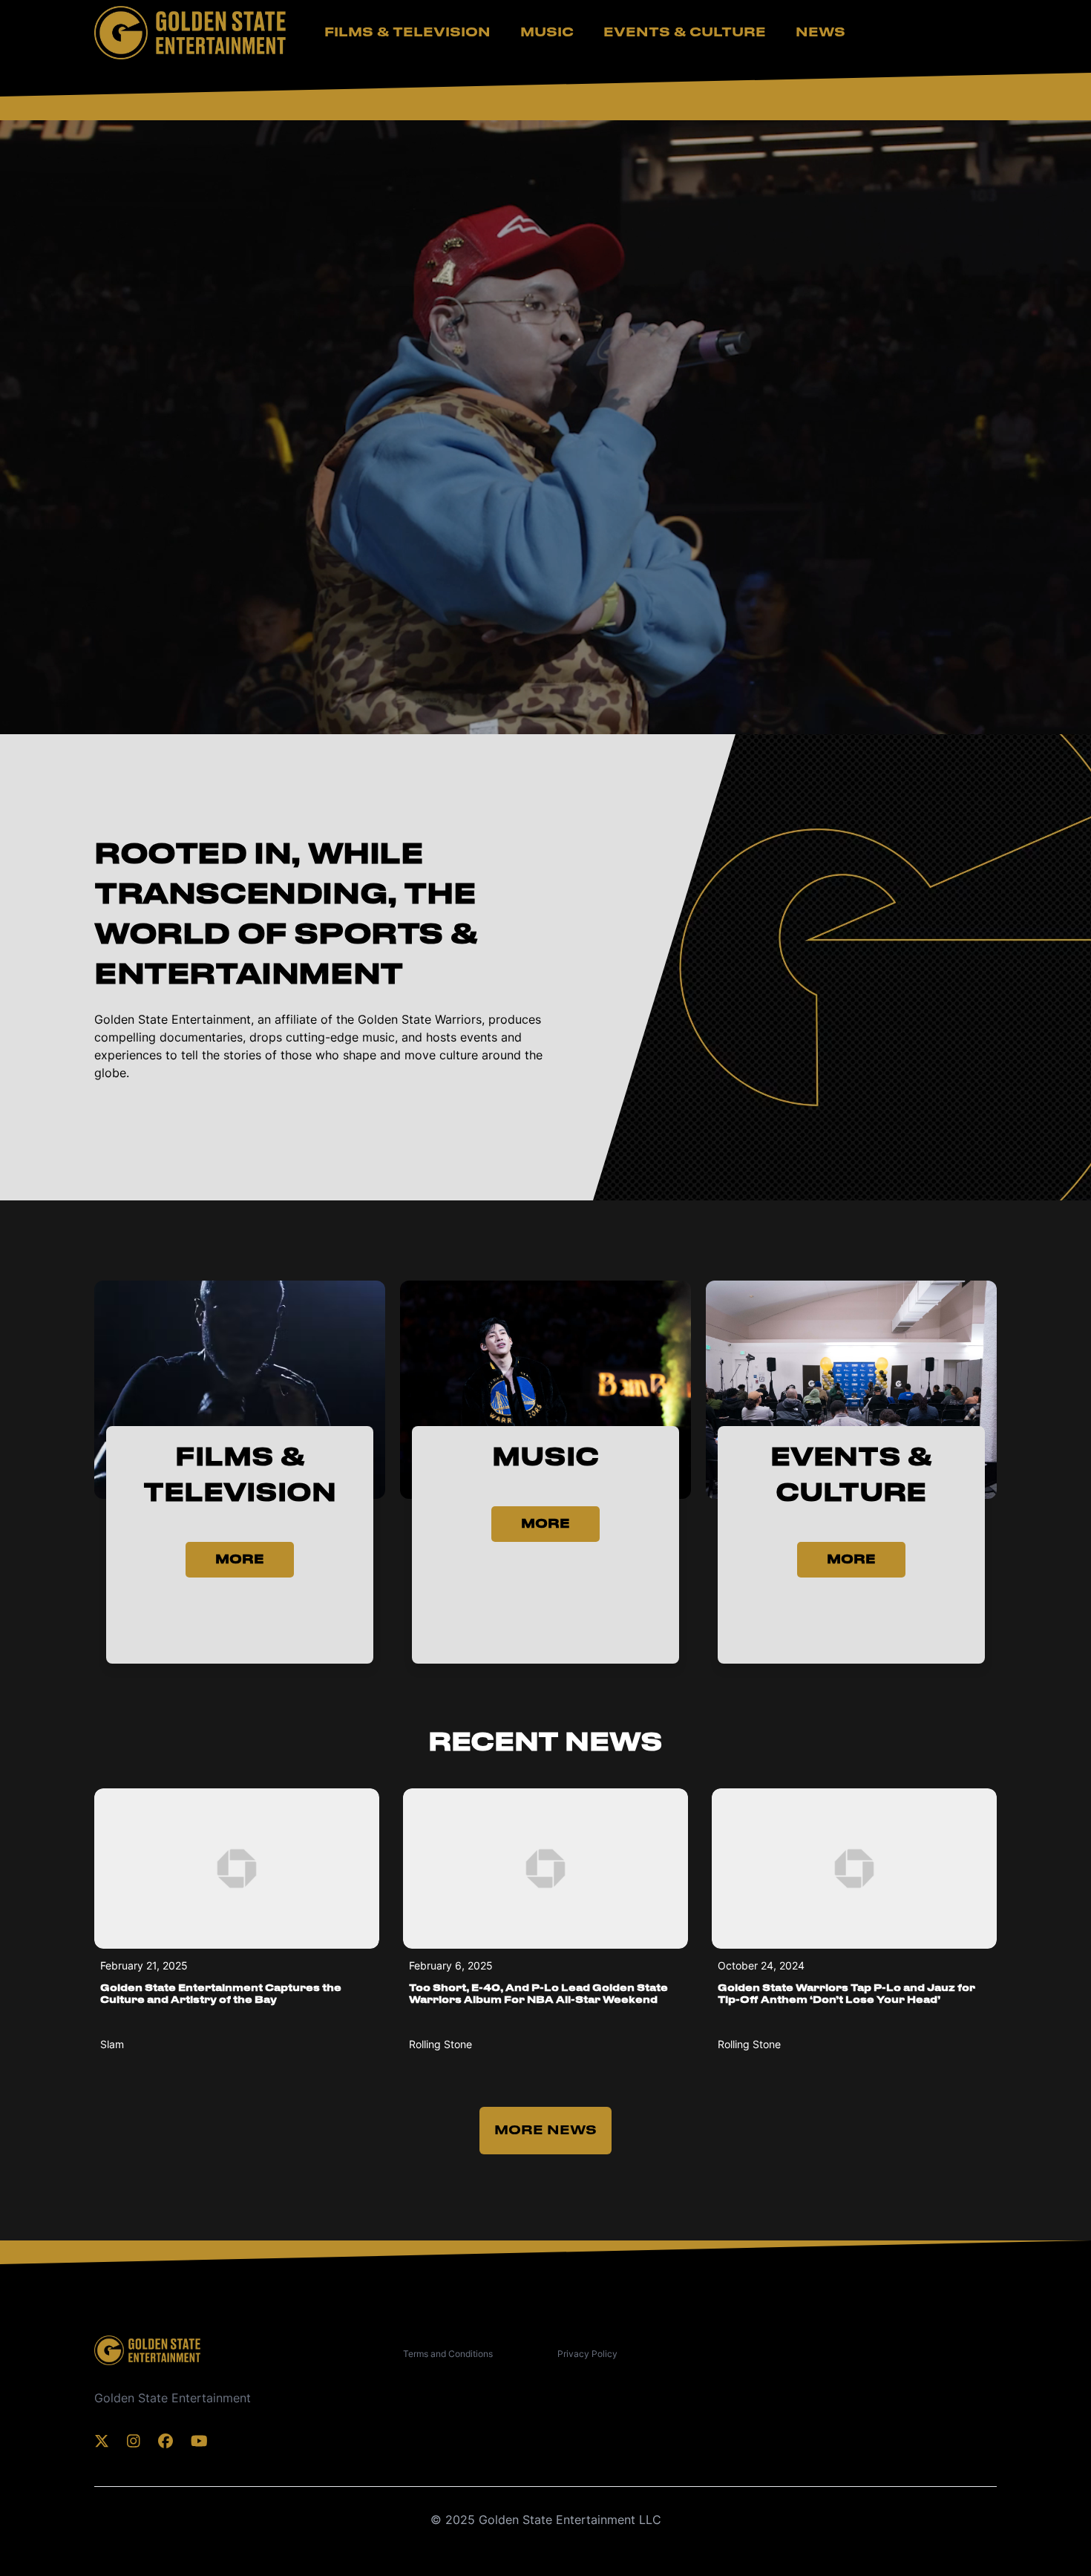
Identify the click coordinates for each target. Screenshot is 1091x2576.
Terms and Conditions (448, 2354)
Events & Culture (685, 33)
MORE (240, 1560)
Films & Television (407, 33)
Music (547, 33)
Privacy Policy (587, 2354)
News (820, 33)
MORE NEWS (545, 2131)
